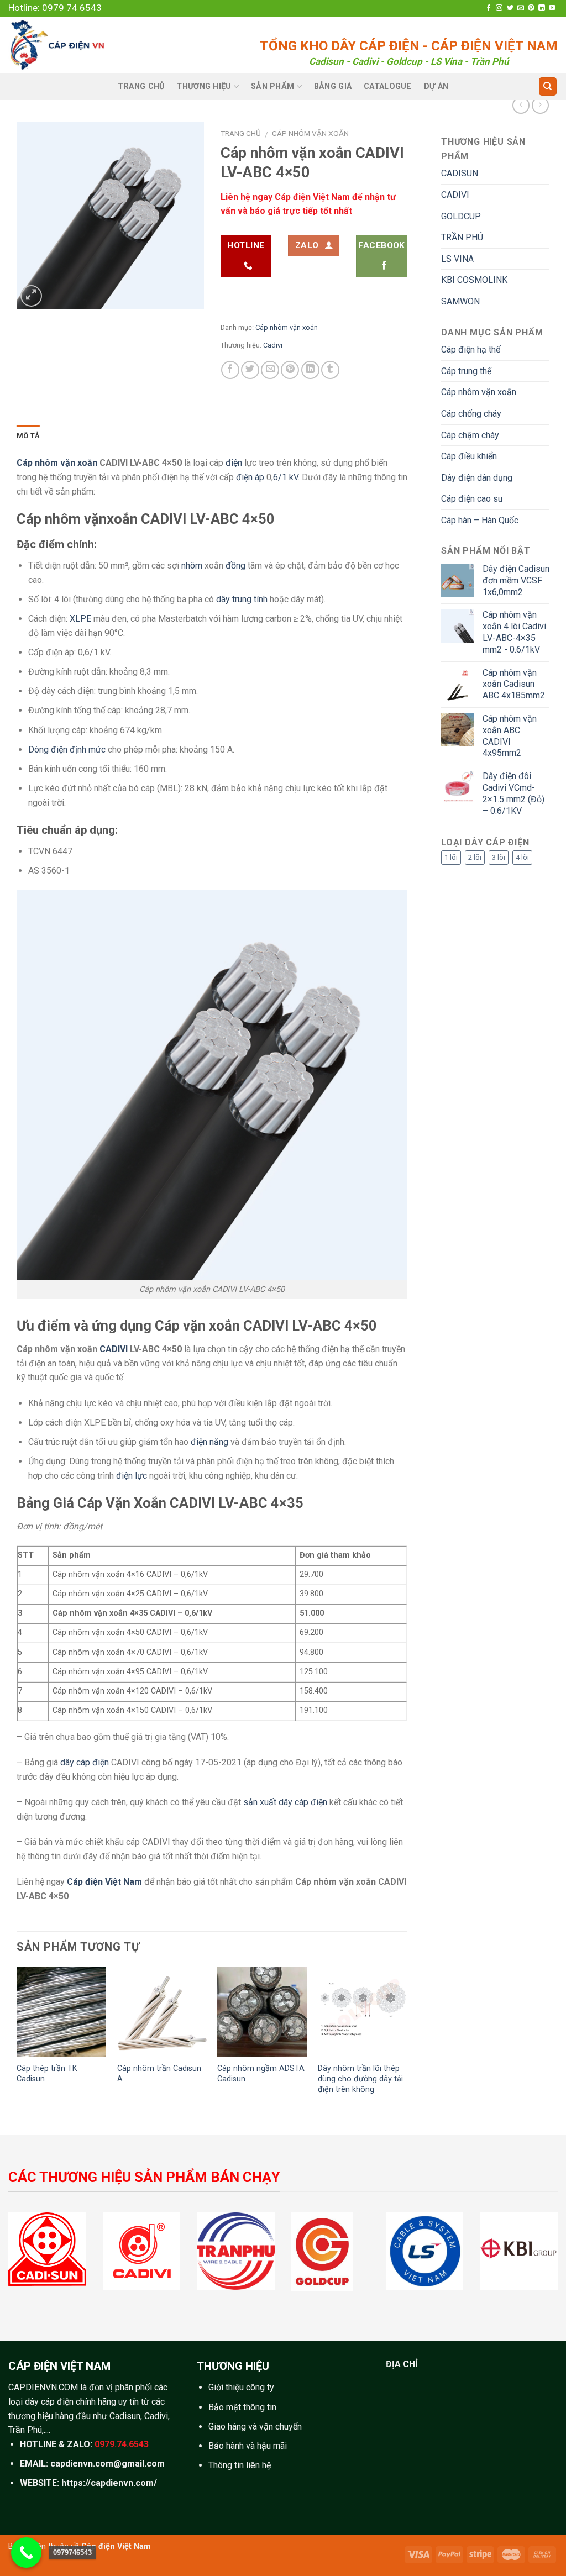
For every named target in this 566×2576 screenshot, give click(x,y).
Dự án (436, 86)
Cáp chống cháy (471, 414)
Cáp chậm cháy (470, 435)
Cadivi (273, 345)
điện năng (209, 1442)
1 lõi (451, 857)
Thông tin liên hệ (240, 2465)
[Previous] (17, 2042)
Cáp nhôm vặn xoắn (479, 392)
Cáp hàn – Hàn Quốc (480, 520)
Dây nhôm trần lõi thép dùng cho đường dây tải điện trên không (360, 2079)
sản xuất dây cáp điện (285, 1802)
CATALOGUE (388, 86)
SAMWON (460, 301)
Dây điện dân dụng (477, 478)
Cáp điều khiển (469, 456)
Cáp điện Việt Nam (116, 2546)
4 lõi (522, 857)
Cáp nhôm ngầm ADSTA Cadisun (261, 2074)
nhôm (192, 566)
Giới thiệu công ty (241, 2387)
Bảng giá (333, 86)
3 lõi (499, 857)
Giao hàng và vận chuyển (255, 2427)
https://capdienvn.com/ (109, 2483)
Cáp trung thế (466, 371)
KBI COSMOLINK (474, 280)
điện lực (132, 1476)
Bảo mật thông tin (242, 2407)
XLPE (80, 619)
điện (234, 463)
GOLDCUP (461, 216)
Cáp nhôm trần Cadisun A (159, 2074)
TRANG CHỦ (141, 86)
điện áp (250, 477)
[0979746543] (26, 2553)
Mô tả (28, 436)
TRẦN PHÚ (462, 237)
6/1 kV (285, 477)
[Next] (407, 2042)
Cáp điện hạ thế (471, 349)
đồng (235, 566)
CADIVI (455, 195)
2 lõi (475, 857)
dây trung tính (242, 599)
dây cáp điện (85, 1762)
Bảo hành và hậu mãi (248, 2446)
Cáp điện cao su (472, 499)
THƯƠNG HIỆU (204, 86)
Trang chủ (241, 133)
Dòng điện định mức (67, 750)
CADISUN (460, 173)
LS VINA (457, 259)
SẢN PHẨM (272, 86)
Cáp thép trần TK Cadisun (47, 2074)
